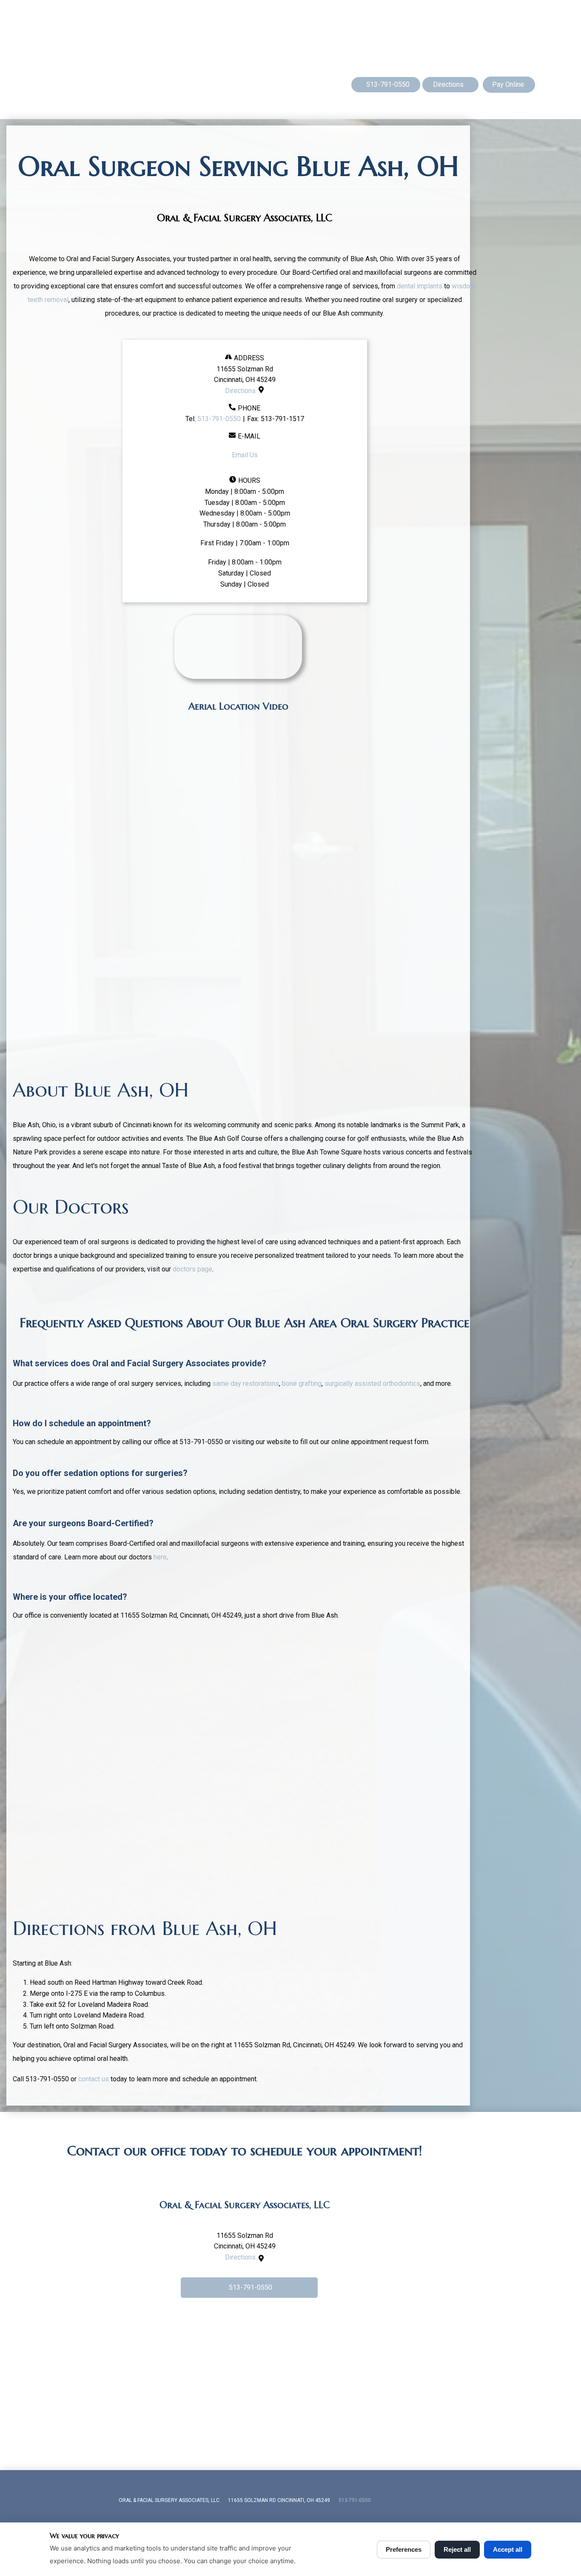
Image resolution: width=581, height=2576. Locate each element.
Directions (240, 391)
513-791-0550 (219, 419)
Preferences (404, 2549)
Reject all (457, 2549)
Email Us (245, 455)
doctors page (192, 1269)
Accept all (508, 2549)
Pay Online (508, 84)
